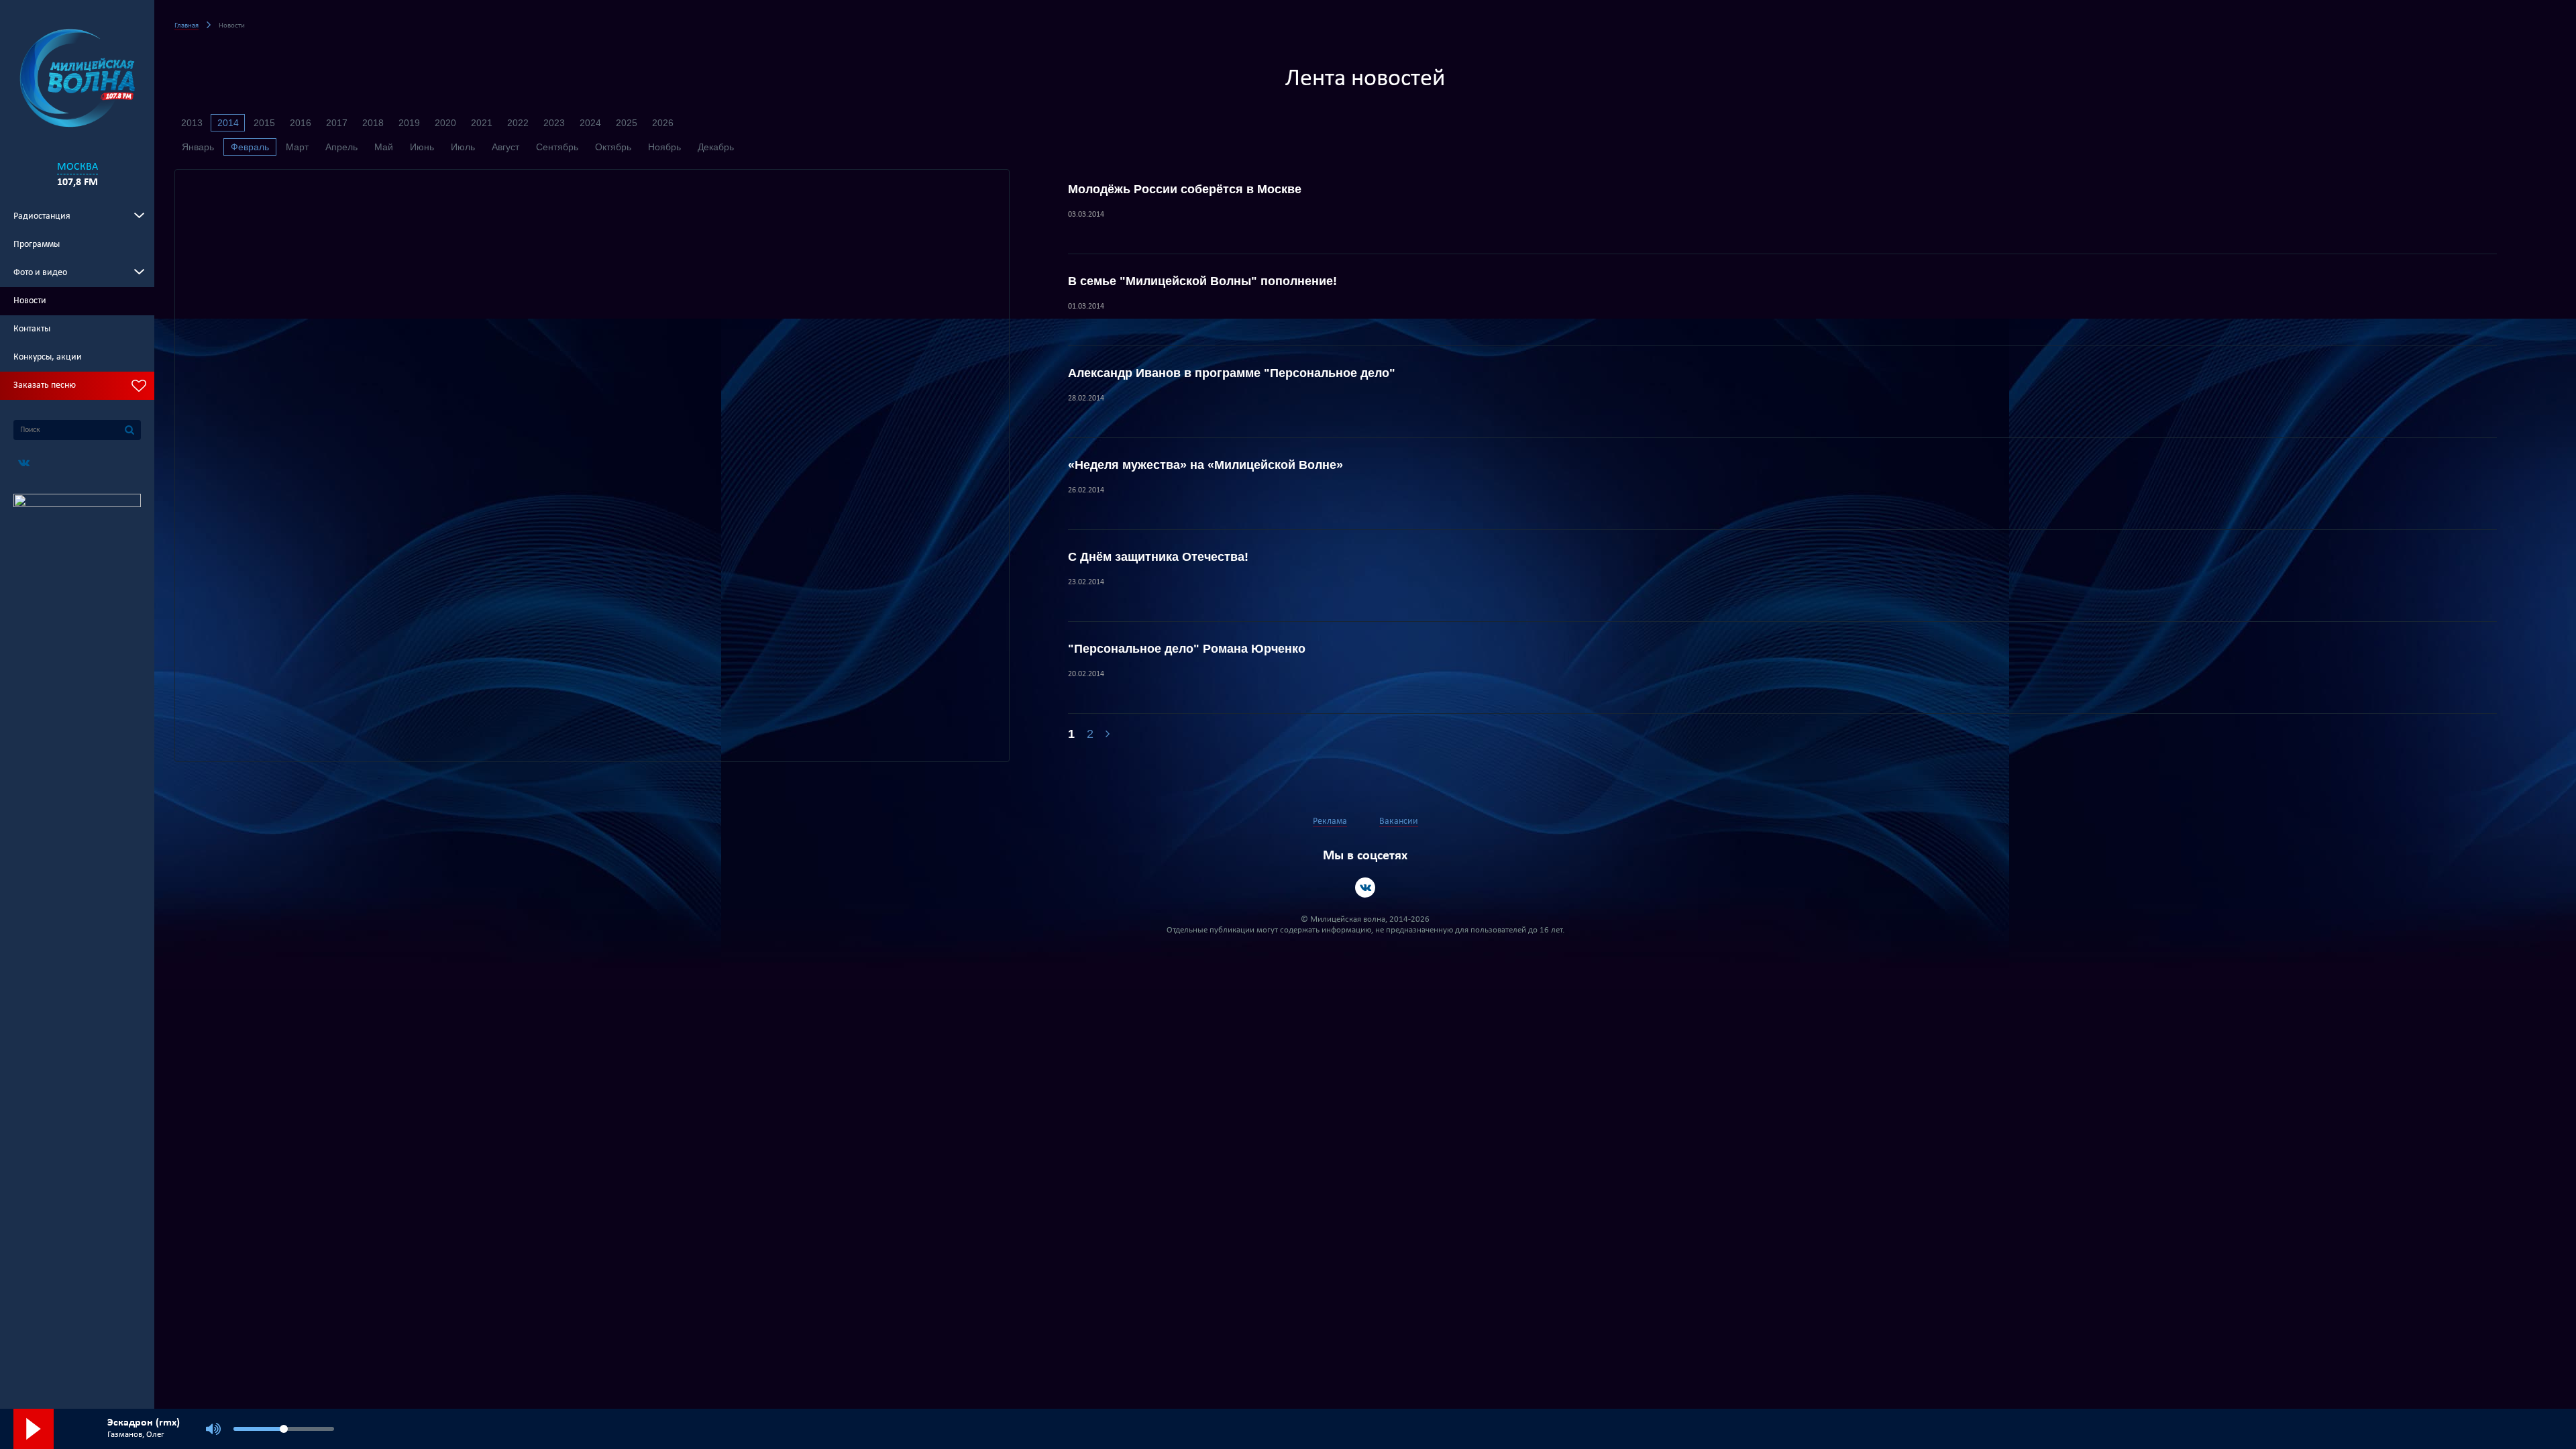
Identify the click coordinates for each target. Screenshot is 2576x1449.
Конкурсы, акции (48, 357)
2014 (228, 123)
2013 (192, 123)
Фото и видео (40, 273)
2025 (627, 123)
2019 (409, 123)
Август (505, 147)
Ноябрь (664, 147)
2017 (337, 123)
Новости (30, 301)
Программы (37, 245)
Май (384, 147)
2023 (554, 123)
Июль (463, 147)
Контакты (32, 329)
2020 (445, 123)
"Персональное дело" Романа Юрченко (1187, 649)
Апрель (341, 147)
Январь (198, 147)
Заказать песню (45, 385)
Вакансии (1399, 821)
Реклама (1330, 821)
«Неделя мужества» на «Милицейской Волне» (1205, 465)
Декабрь (716, 147)
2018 (373, 123)
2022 (518, 123)
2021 (482, 123)
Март (297, 147)
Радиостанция (42, 216)
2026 (663, 123)
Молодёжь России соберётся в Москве (1185, 189)
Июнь (422, 147)
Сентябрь (557, 147)
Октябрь (613, 147)
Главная (186, 26)
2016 (301, 123)
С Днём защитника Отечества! (1158, 557)
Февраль (250, 147)
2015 (264, 123)
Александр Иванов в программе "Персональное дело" (1232, 373)
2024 (590, 123)
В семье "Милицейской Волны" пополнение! (1202, 281)
